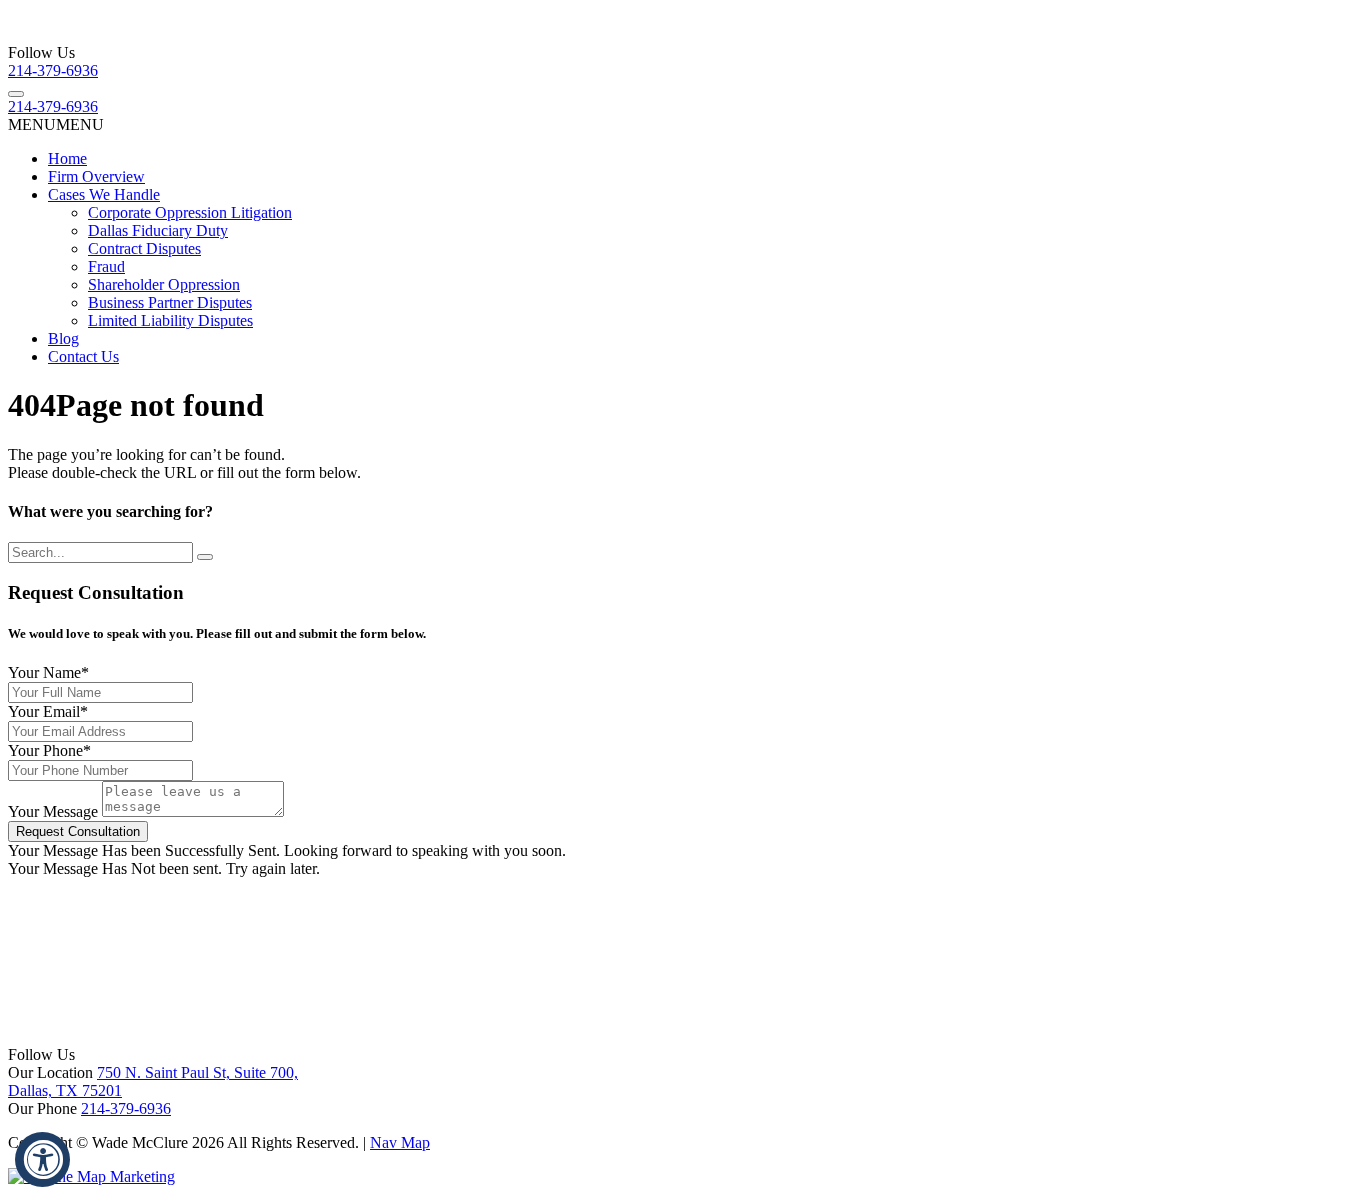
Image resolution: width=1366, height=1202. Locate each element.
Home (67, 158)
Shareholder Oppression (164, 284)
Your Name (48, 672)
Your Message (53, 811)
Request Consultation (78, 831)
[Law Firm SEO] (91, 1176)
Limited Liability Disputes (170, 320)
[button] (56, 124)
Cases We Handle (104, 194)
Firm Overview (96, 176)
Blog (63, 338)
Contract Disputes (144, 248)
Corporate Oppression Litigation (190, 212)
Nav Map (400, 1142)
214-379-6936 (53, 70)
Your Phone (49, 750)
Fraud (106, 266)
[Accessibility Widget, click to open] (42, 1159)
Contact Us (83, 356)
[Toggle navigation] (16, 94)
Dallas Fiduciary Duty (158, 230)
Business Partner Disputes (170, 302)
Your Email (48, 711)
